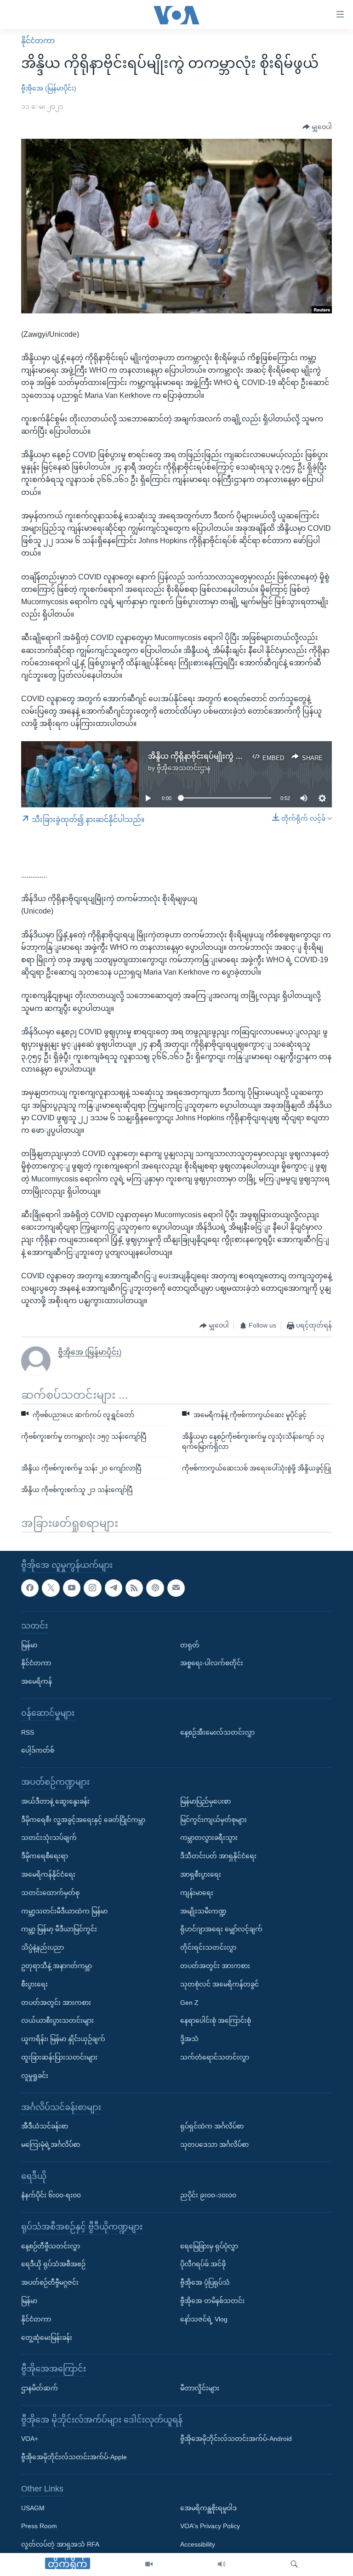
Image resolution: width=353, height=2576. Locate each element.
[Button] (317, 127)
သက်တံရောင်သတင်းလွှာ (215, 2057)
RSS (28, 1732)
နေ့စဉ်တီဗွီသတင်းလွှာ (51, 2246)
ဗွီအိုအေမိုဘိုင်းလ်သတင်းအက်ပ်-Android (236, 2439)
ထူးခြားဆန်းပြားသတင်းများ (59, 2057)
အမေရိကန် (37, 1681)
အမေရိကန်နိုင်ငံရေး (48, 1874)
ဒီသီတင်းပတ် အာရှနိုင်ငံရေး (218, 1856)
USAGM (33, 2508)
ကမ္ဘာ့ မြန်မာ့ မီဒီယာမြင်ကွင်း (59, 1929)
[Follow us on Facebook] (30, 1588)
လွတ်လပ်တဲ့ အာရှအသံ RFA (60, 2544)
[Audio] (222, 2565)
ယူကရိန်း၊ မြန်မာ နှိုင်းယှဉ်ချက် (63, 2039)
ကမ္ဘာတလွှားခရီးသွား (209, 1838)
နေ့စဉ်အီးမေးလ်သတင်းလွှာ (217, 1732)
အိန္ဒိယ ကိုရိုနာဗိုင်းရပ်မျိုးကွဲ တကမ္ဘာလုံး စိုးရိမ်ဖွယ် (226, 756)
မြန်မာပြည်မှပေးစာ (205, 1801)
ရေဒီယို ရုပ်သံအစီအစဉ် (53, 2264)
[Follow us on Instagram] (92, 1588)
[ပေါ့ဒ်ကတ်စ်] (155, 1588)
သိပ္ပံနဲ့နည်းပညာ (43, 1947)
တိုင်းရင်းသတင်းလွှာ (208, 1947)
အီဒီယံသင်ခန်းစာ (45, 2126)
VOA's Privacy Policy (210, 2526)
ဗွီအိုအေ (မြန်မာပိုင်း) (49, 88)
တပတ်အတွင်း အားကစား (56, 2002)
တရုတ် (190, 1645)
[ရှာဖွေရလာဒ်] (294, 2565)
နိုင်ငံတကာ (38, 41)
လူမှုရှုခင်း (35, 2076)
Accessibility (198, 2544)
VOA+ (30, 2439)
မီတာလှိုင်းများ (200, 2388)
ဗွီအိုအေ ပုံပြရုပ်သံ (205, 2282)
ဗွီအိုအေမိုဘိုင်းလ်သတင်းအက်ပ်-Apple (74, 2457)
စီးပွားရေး (34, 1984)
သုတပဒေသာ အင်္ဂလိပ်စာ (214, 2145)
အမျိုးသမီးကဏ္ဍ (203, 1911)
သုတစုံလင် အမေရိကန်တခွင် (219, 1984)
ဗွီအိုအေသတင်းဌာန (184, 768)
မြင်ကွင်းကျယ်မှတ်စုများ (214, 1819)
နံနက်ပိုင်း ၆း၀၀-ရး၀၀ (51, 2195)
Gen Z (189, 2002)
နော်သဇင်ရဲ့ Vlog (204, 2319)
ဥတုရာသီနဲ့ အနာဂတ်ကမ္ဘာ (57, 1966)
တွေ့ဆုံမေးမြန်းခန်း (47, 2338)
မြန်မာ (29, 1645)
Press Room (39, 2526)
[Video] (149, 2565)
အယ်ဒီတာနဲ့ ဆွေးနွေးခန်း (55, 1801)
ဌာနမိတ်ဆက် (40, 2388)
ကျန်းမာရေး (197, 1893)
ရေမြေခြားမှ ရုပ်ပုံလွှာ (209, 2246)
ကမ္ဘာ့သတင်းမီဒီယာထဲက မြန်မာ (64, 1911)
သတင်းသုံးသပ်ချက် (49, 1838)
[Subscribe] (176, 1588)
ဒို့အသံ (189, 2039)
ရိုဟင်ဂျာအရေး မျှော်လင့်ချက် (221, 1929)
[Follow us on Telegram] (114, 1588)
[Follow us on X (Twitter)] (51, 1588)
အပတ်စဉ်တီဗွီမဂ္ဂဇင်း (50, 2282)
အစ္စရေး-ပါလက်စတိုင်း (212, 1663)
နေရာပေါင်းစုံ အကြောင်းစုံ (216, 2020)
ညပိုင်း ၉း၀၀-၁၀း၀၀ (208, 2195)
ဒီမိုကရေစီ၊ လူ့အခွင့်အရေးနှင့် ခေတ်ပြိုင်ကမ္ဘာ (83, 1819)
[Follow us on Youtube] (72, 1588)
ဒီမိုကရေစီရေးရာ (45, 1856)
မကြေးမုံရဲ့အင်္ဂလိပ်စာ (51, 2145)
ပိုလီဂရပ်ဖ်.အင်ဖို (203, 2264)
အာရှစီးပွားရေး (201, 1874)
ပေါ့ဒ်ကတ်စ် (38, 1750)
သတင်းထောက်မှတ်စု (50, 1893)
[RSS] (134, 1588)
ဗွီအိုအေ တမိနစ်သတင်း (212, 2301)
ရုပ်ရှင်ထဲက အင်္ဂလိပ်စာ (212, 2126)
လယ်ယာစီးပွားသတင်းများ (57, 2020)
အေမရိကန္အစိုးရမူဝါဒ (208, 2508)
